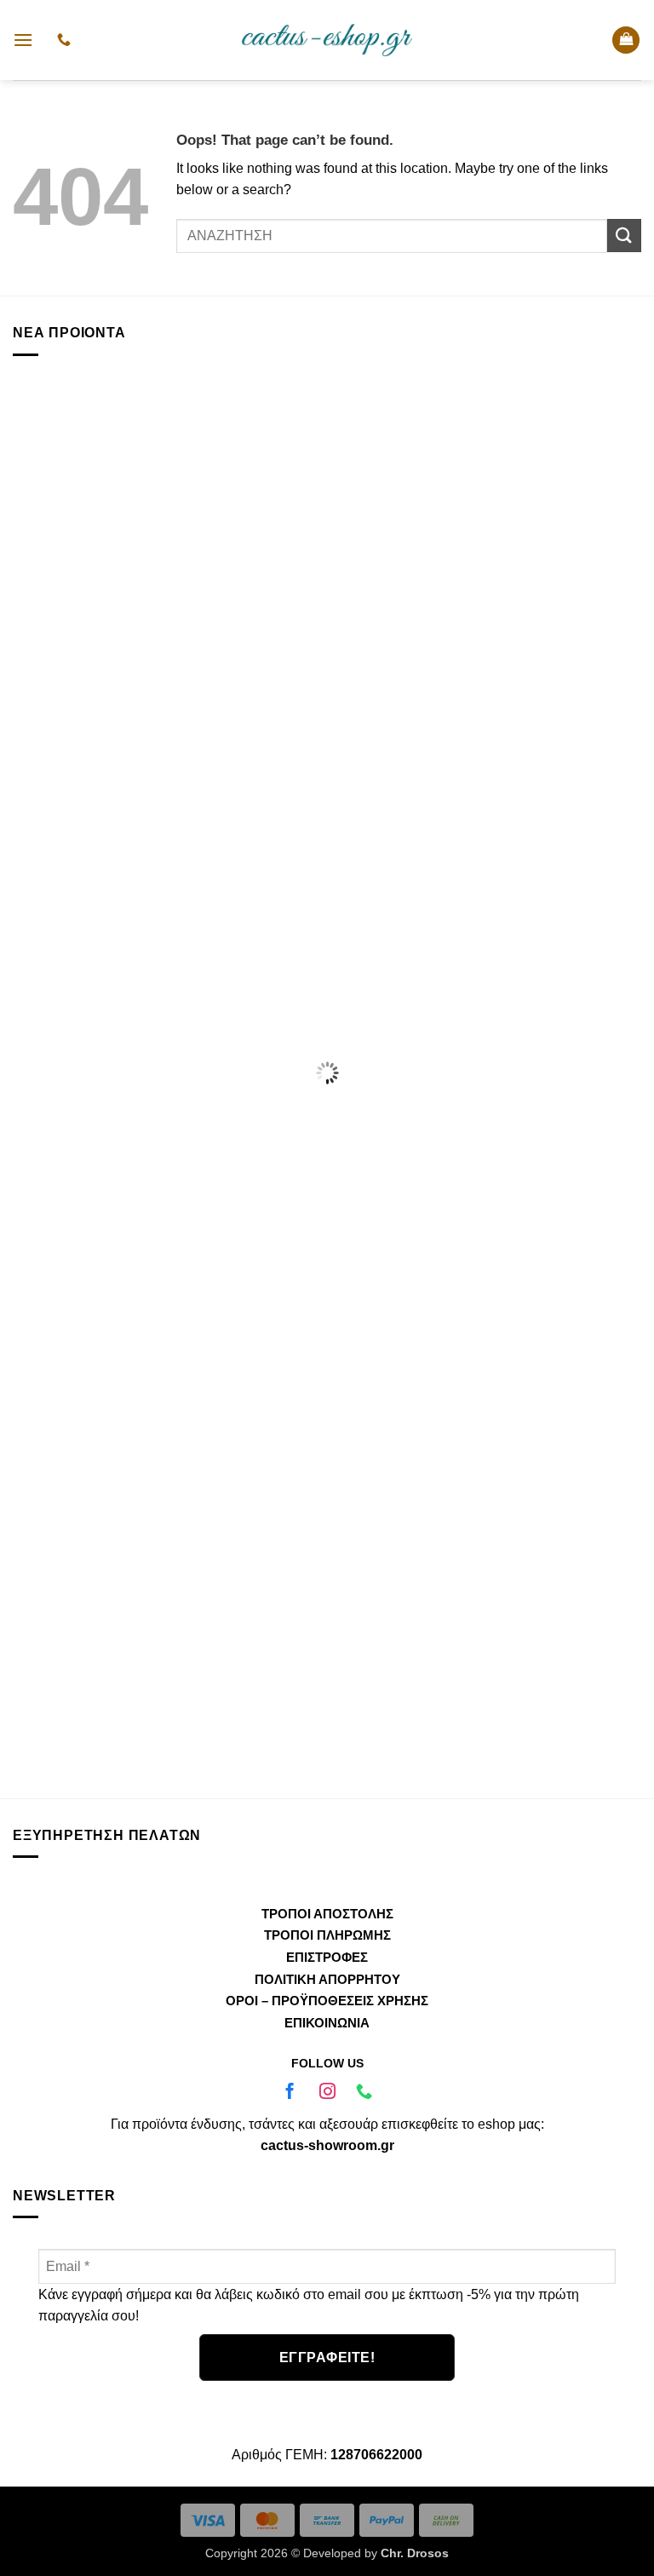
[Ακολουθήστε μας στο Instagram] (327, 2093)
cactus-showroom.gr (327, 2145)
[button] (23, 40)
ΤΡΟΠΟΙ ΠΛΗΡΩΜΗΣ (327, 1935)
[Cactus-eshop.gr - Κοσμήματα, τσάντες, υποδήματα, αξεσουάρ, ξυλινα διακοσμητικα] (327, 40)
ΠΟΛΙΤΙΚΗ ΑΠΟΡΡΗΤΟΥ (327, 1979)
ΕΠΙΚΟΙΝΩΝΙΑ (327, 2023)
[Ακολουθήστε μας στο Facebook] (290, 2093)
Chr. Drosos (415, 2553)
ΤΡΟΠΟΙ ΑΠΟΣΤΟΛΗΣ (327, 1914)
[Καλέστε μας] (364, 2093)
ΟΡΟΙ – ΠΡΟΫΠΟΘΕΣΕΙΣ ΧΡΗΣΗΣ (327, 2001)
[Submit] (624, 236)
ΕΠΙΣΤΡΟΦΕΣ (327, 1957)
